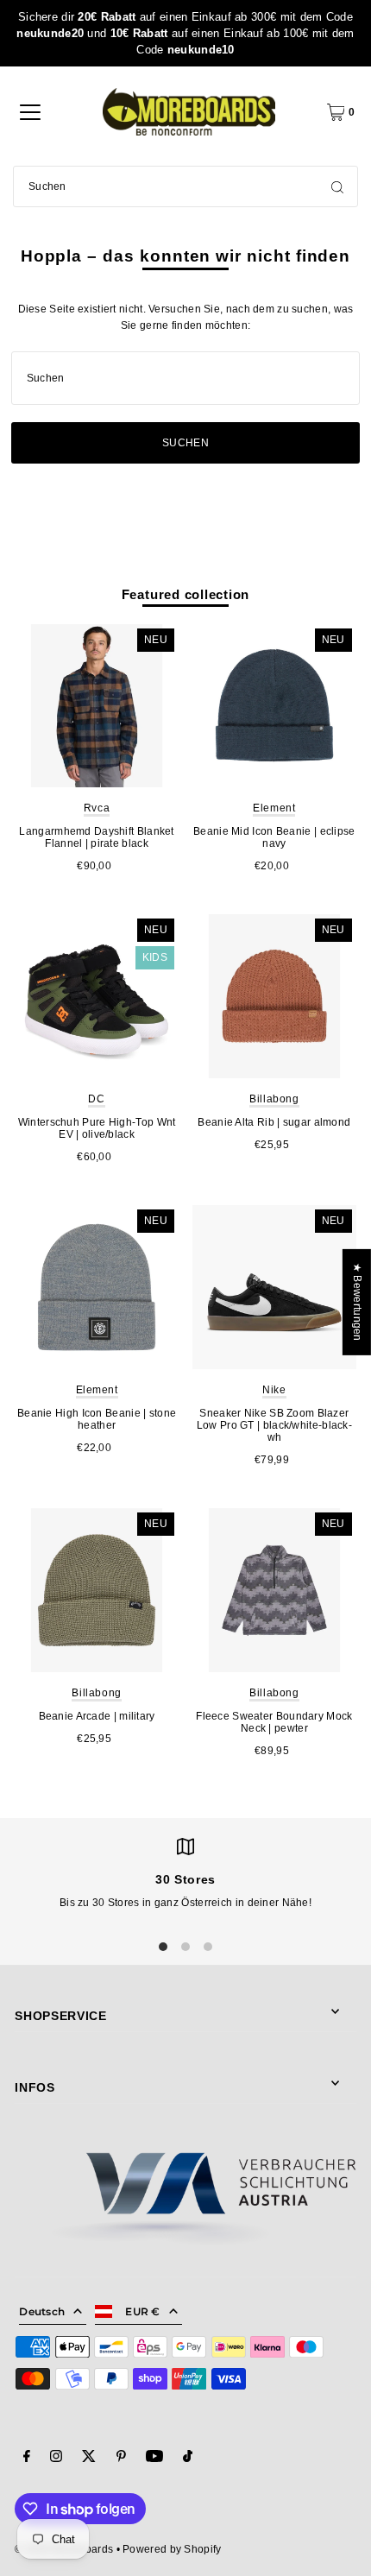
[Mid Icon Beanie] (274, 706)
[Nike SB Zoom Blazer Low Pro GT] (274, 1287)
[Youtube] (154, 2459)
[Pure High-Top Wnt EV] (97, 996)
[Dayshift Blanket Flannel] (97, 706)
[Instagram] (56, 2459)
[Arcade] (97, 1590)
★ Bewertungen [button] (357, 1302)
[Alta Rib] (274, 996)
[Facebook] (27, 2459)
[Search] (337, 186)
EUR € (143, 2311)
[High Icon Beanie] (97, 1287)
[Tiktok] (188, 2459)
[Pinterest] (121, 2459)
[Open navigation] (30, 112)
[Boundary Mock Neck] (274, 1590)
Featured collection (186, 594)
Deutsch (42, 2311)
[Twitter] (89, 2459)
